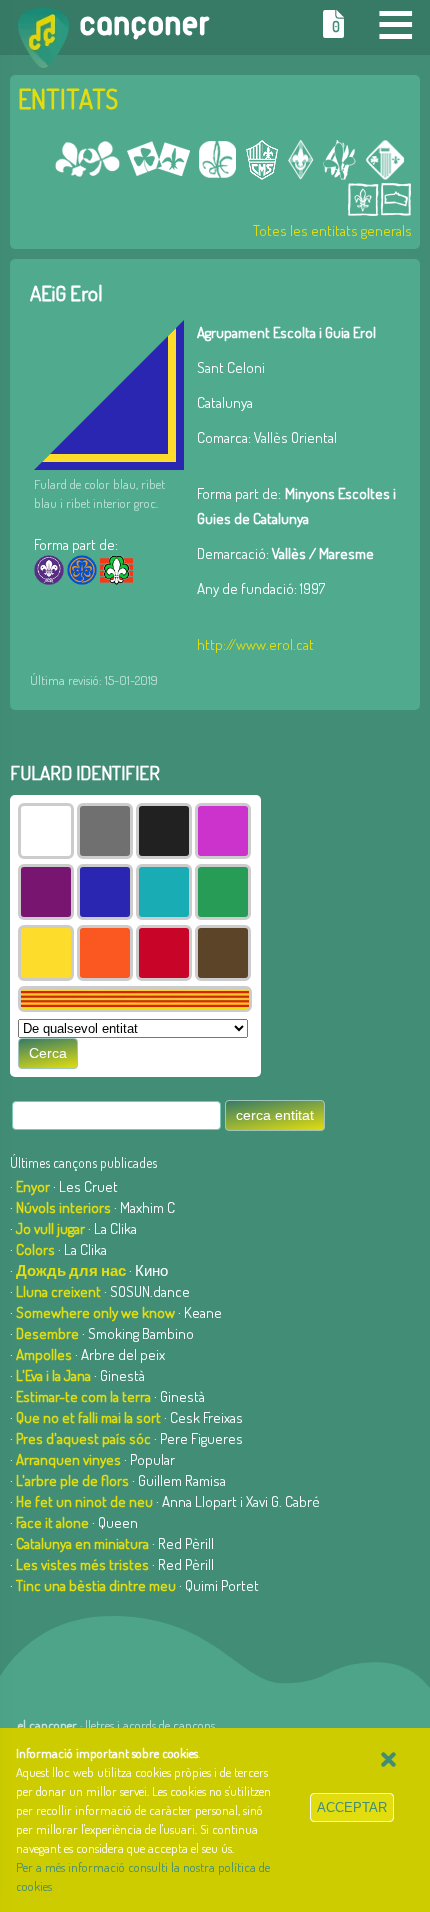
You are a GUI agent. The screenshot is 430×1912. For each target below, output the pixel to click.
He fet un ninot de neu (84, 1501)
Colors (35, 1249)
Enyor (33, 1186)
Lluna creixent (58, 1291)
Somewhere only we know (95, 1312)
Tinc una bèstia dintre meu (96, 1585)
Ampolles (44, 1354)
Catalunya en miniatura (82, 1543)
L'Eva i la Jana (53, 1375)
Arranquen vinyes (68, 1459)
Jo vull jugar (50, 1228)
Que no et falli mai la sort (88, 1417)
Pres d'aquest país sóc (83, 1438)
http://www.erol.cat (255, 644)
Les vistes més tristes (82, 1564)
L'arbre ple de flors (72, 1480)
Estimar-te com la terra (83, 1396)
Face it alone (52, 1522)
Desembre (47, 1333)
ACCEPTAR (352, 1807)
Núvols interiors (63, 1207)
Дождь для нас (71, 1270)
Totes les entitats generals (332, 230)
